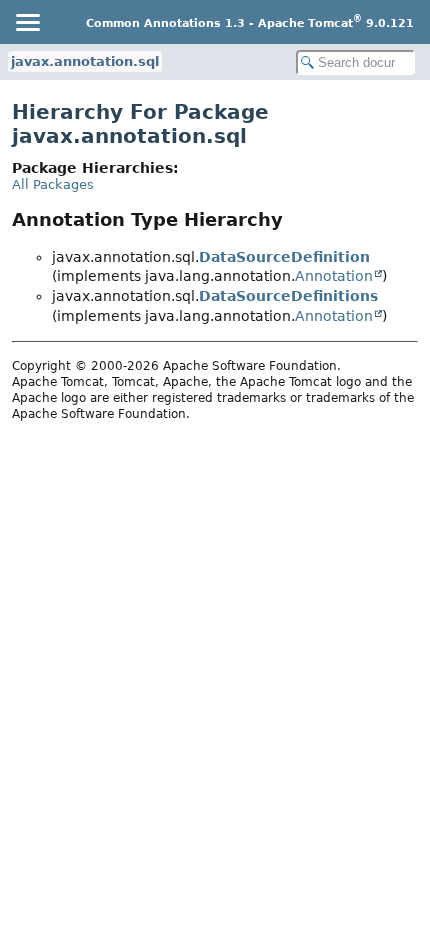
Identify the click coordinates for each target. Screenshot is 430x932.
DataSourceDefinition (284, 257)
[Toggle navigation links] (27, 22)
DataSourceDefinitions (288, 296)
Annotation (334, 276)
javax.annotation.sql (85, 61)
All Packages (53, 184)
